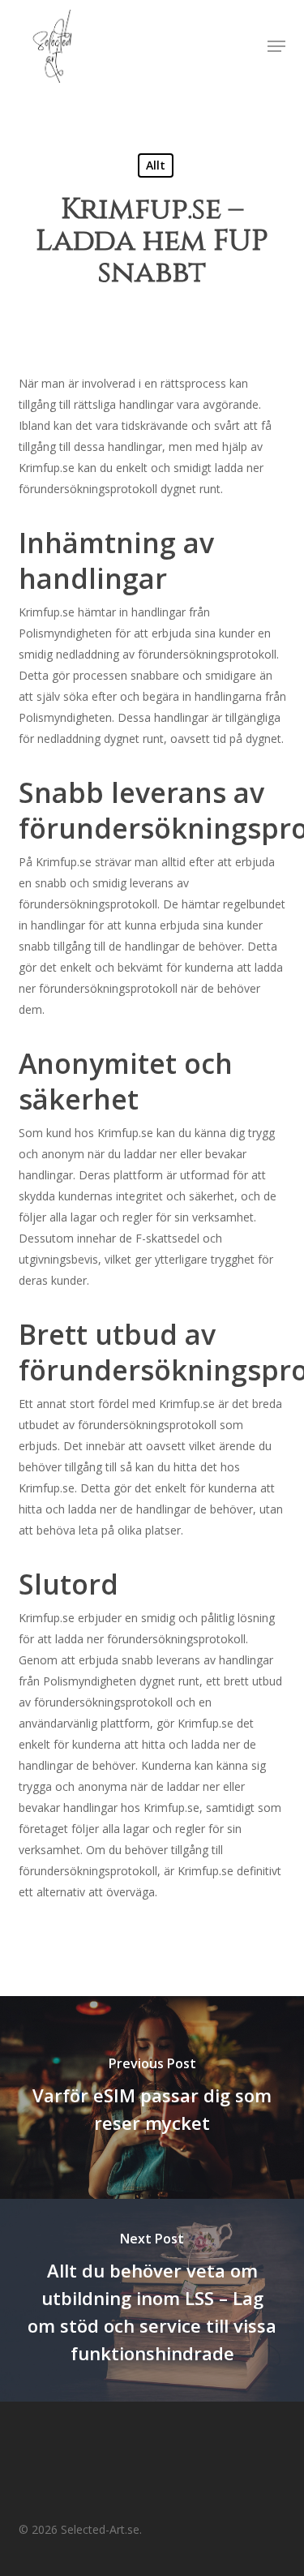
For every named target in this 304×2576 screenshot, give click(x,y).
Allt (156, 165)
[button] (276, 46)
